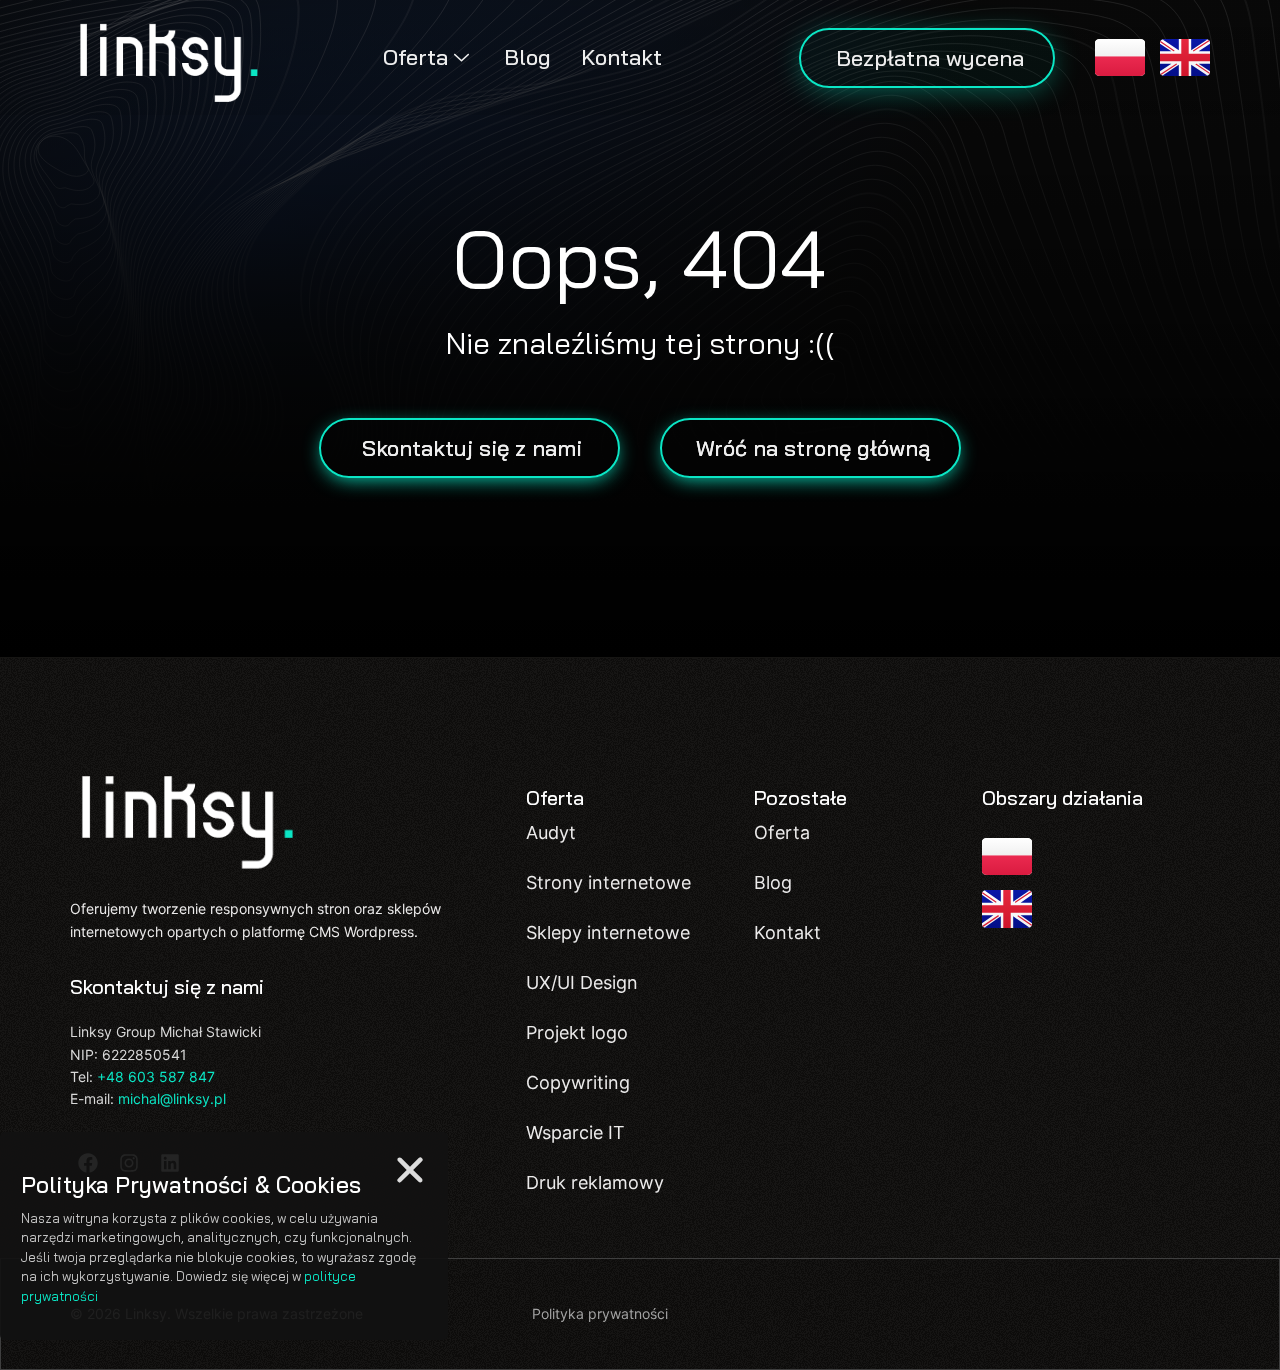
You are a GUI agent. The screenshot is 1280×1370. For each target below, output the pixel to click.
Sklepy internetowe (608, 932)
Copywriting (578, 1082)
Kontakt (621, 57)
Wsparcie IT (575, 1132)
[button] (410, 1170)
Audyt (551, 832)
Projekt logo (577, 1032)
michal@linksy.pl (172, 1098)
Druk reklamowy (595, 1182)
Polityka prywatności (600, 1313)
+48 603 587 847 (156, 1076)
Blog (527, 57)
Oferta (415, 57)
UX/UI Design (582, 982)
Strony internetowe (608, 882)
